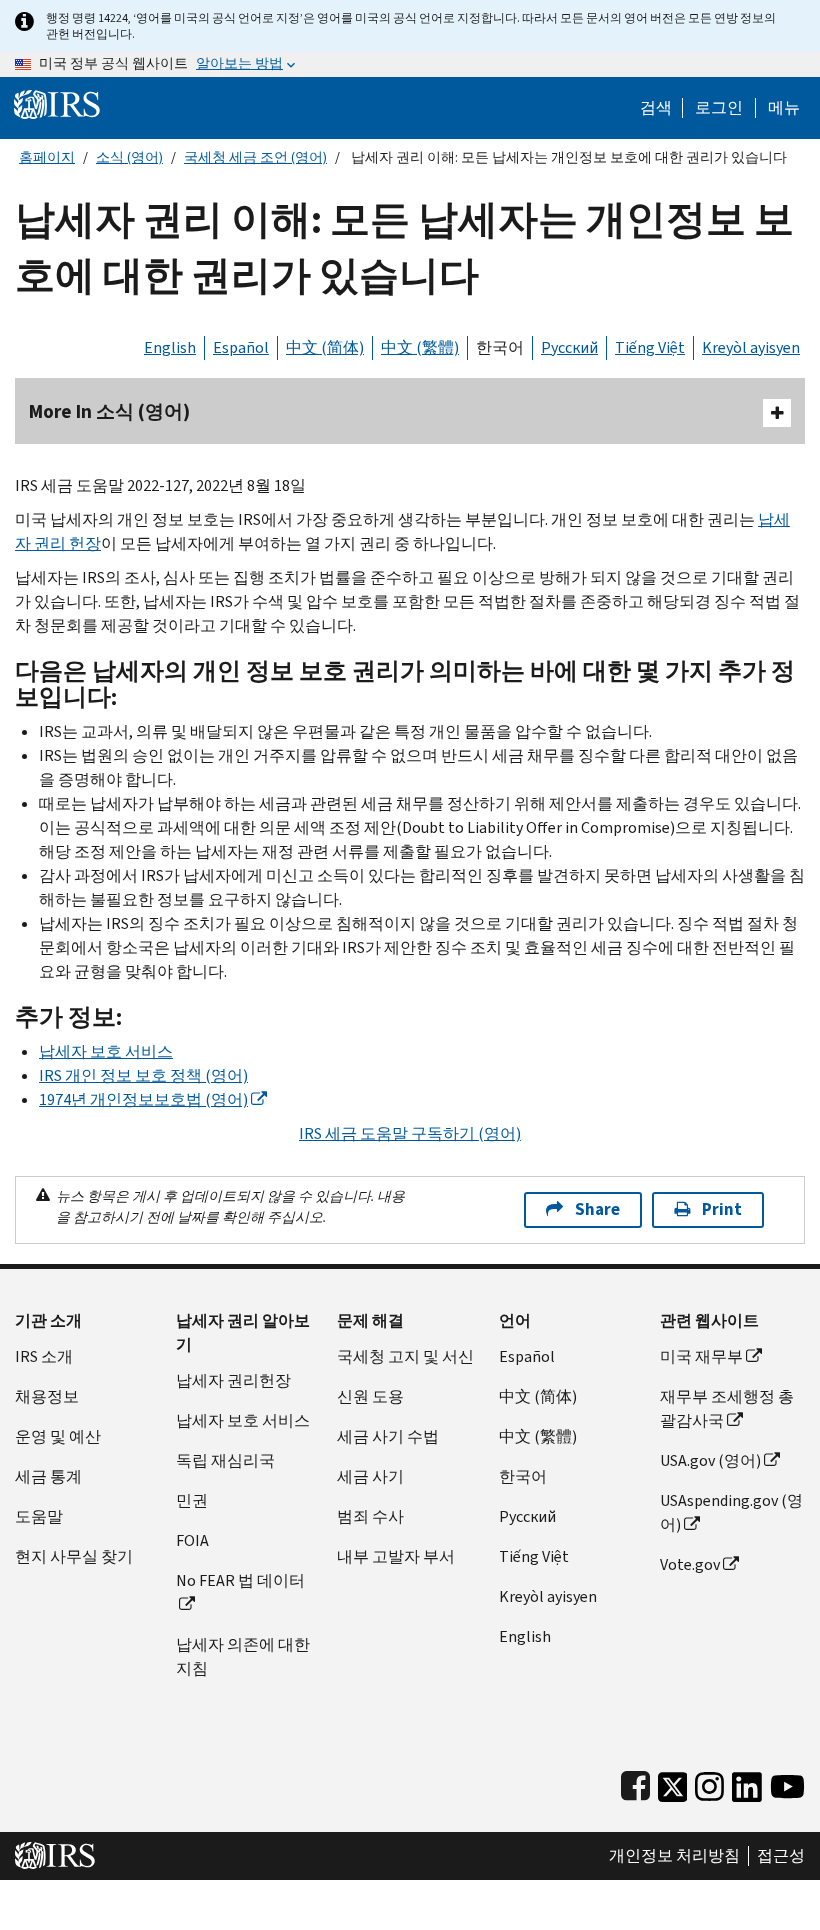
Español (241, 347)
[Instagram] (709, 1782)
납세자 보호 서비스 (106, 1051)
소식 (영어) (129, 157)
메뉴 (784, 108)
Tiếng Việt (650, 347)
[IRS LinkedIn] (747, 1782)
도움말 (39, 1516)
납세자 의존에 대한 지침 (243, 1656)
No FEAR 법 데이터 (240, 1580)
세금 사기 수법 (388, 1436)
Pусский (527, 1516)
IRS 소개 (44, 1356)
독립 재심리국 (225, 1460)
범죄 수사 (370, 1516)
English (170, 347)
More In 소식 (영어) (109, 411)
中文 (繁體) (420, 347)
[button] (719, 108)
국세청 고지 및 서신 (405, 1356)
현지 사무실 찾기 (74, 1556)
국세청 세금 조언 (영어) (255, 157)
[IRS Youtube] (787, 1782)
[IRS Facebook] (635, 1782)
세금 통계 (48, 1476)
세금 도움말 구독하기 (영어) (410, 1133)
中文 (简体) (325, 347)
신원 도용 (370, 1396)
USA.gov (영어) (710, 1460)
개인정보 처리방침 (674, 1856)
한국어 (500, 347)
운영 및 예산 (58, 1436)
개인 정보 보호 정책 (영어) (143, 1075)
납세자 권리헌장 (233, 1380)
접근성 (781, 1856)
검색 (656, 108)
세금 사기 (370, 1476)
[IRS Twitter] (673, 1782)
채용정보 (47, 1396)
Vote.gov (690, 1564)
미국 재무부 (701, 1356)
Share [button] (597, 1209)
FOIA (192, 1540)
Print (722, 1209)
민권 (192, 1500)
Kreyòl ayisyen (751, 347)
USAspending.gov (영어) (731, 1512)
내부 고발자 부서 (396, 1556)
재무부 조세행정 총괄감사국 (727, 1408)
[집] (57, 103)
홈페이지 (47, 157)
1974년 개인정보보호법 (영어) (143, 1099)
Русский (569, 347)
